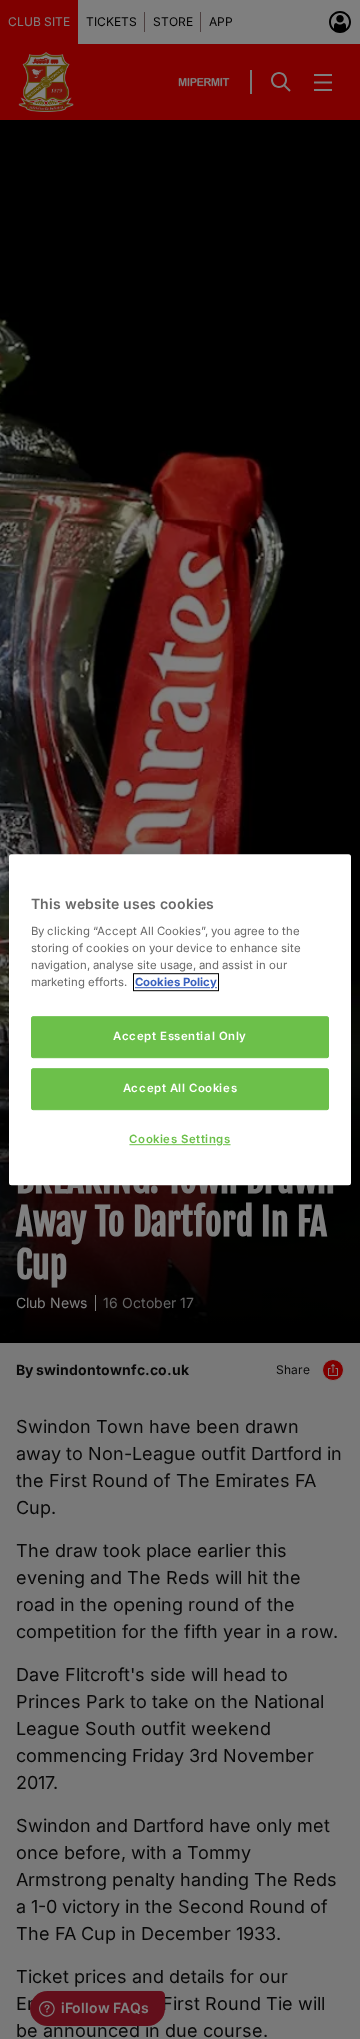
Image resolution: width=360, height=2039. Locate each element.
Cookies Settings (179, 1139)
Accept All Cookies (180, 1088)
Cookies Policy (176, 982)
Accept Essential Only (180, 1037)
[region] (180, 1020)
